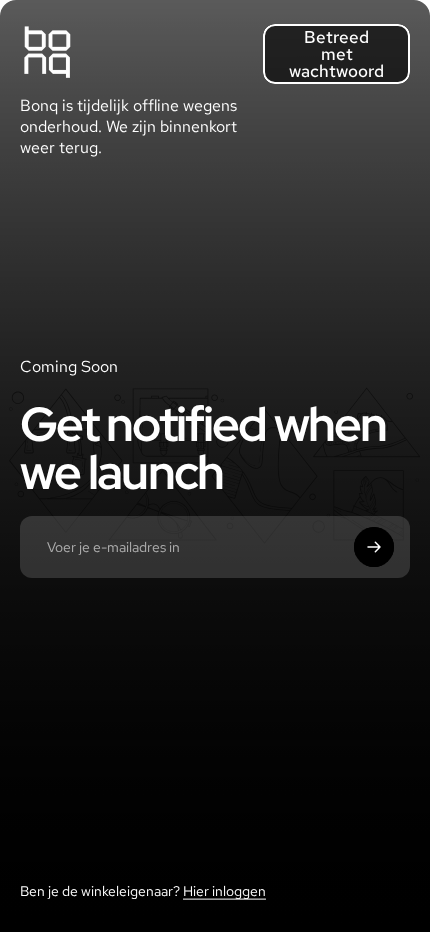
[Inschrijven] (374, 547)
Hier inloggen (224, 891)
